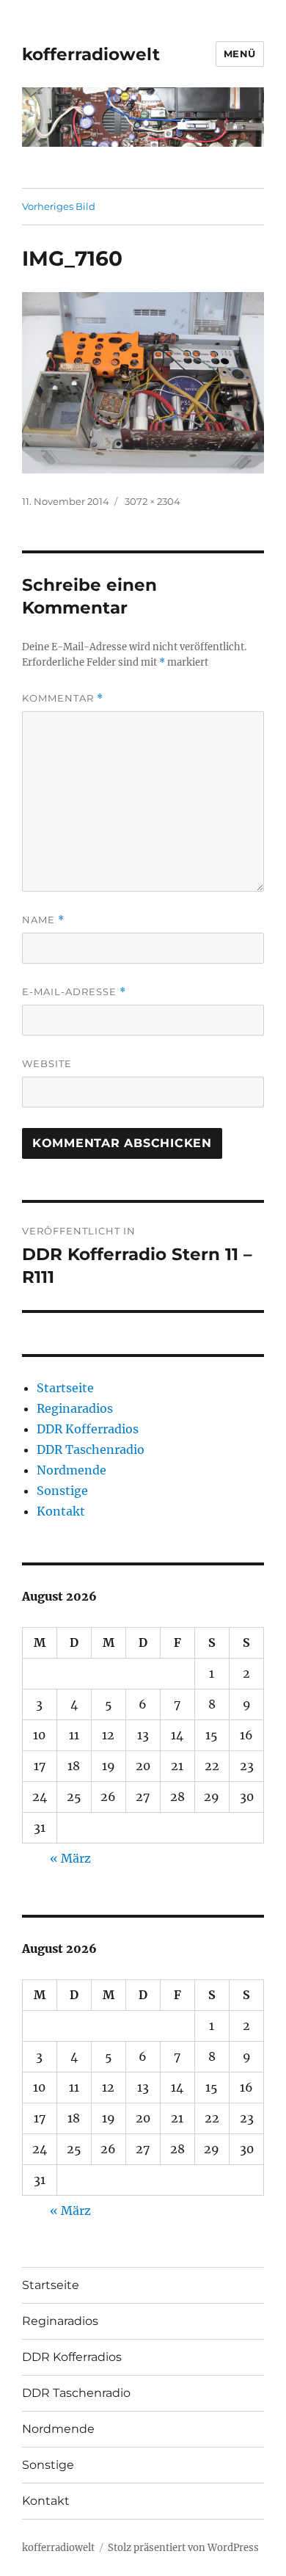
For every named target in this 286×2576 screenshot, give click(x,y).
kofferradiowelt (91, 54)
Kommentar (63, 698)
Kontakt (61, 1511)
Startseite (65, 1388)
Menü (240, 54)
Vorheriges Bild (59, 206)
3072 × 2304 (153, 501)
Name (43, 920)
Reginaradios (75, 1408)
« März (70, 1858)
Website (47, 1063)
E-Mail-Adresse (74, 992)
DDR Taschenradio (91, 1449)
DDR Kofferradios (88, 1429)
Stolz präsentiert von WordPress (183, 2548)
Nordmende (71, 1470)
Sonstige (62, 1491)
